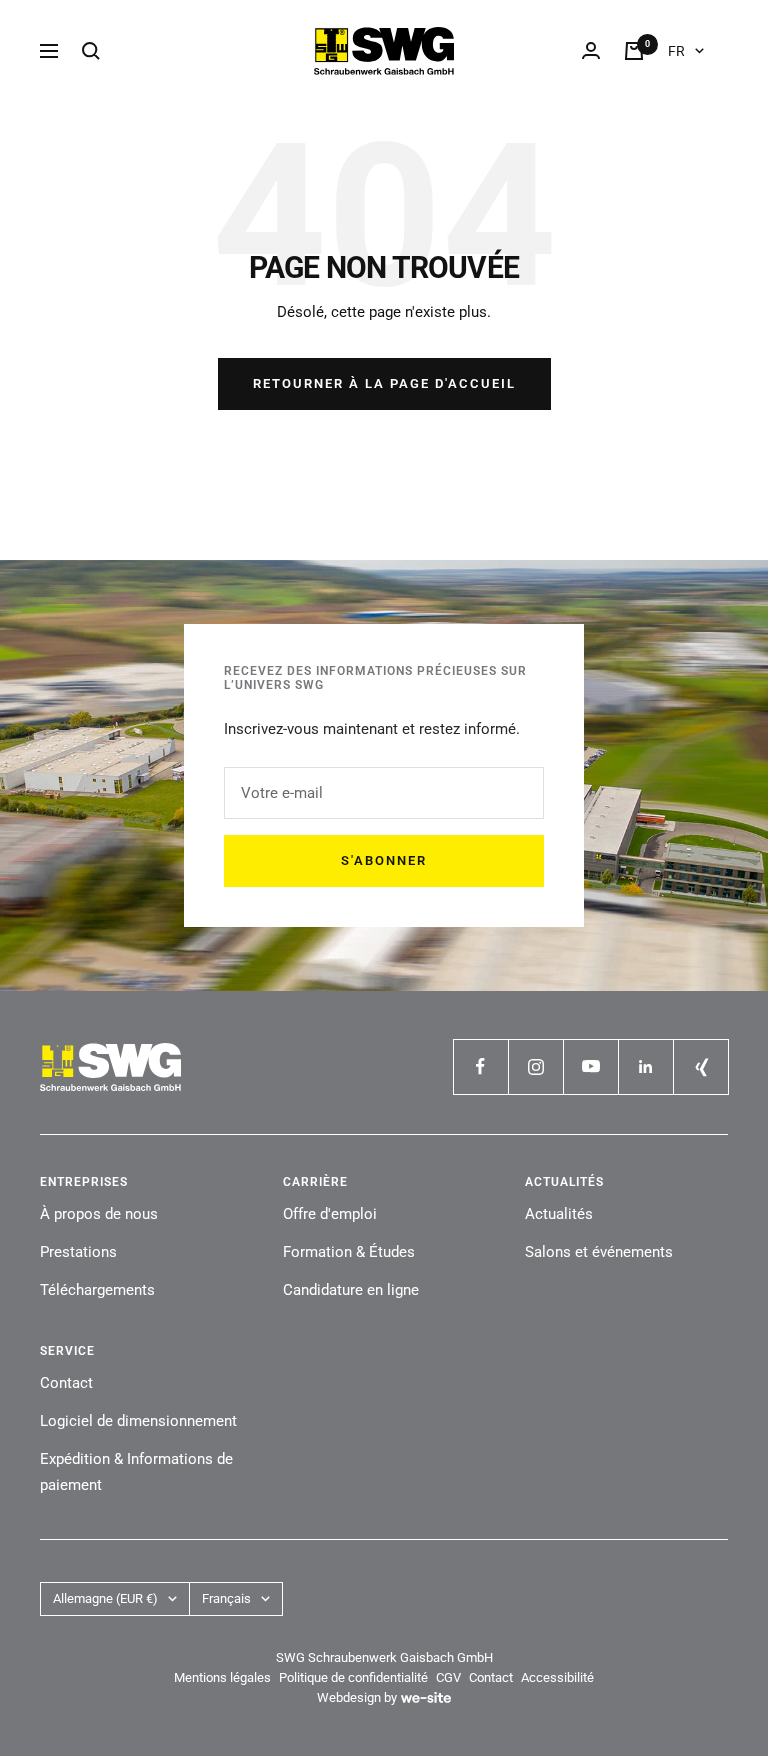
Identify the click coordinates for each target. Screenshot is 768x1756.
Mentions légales (222, 1677)
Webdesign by (357, 1697)
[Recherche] (91, 51)
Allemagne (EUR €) (105, 1598)
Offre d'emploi (330, 1214)
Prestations (78, 1252)
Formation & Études (349, 1252)
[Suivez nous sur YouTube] (590, 1066)
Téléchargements (97, 1290)
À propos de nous (99, 1214)
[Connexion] (591, 50)
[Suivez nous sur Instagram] (535, 1066)
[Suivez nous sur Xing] (700, 1066)
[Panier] (634, 51)
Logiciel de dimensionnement (138, 1421)
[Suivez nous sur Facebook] (480, 1066)
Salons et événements (599, 1252)
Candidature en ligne (351, 1290)
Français (226, 1598)
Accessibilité (557, 1677)
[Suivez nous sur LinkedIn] (645, 1066)
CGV (448, 1677)
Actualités (559, 1214)
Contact (66, 1383)
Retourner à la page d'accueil (384, 383)
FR (676, 51)
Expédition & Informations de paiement (136, 1472)
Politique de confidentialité (353, 1677)
